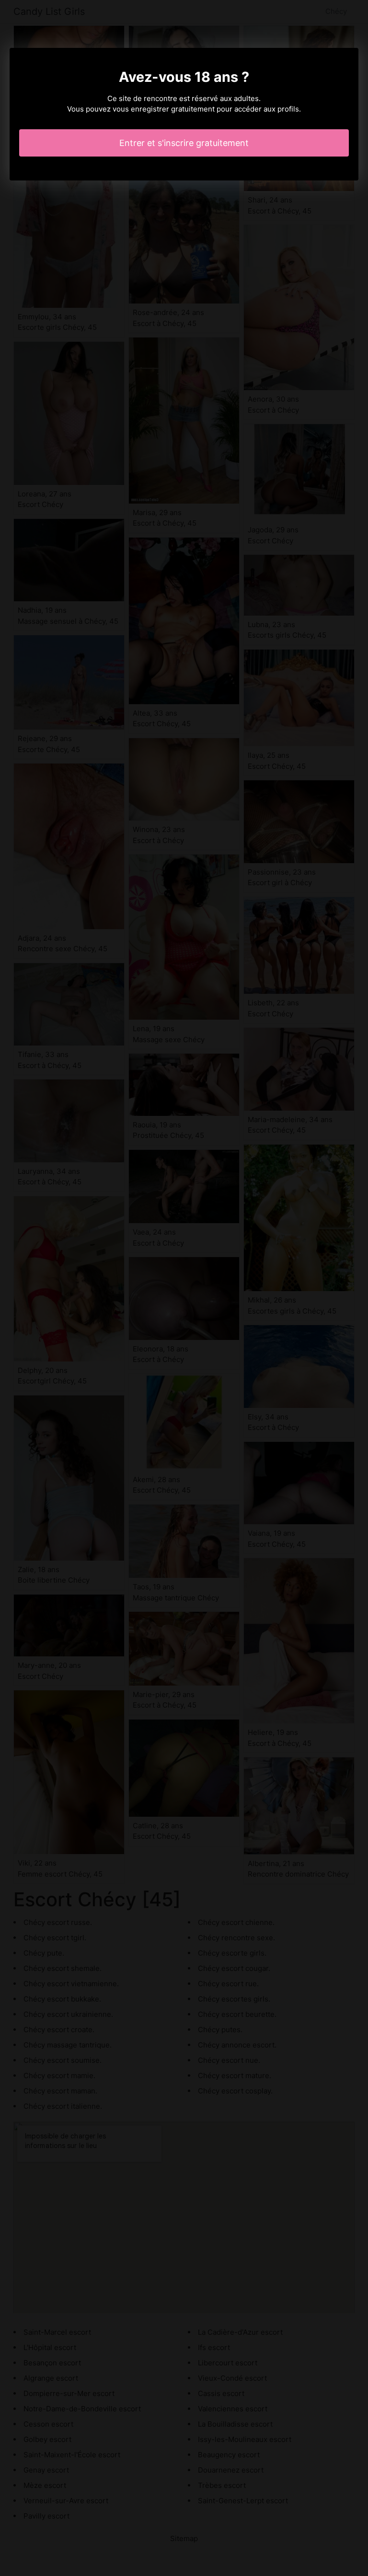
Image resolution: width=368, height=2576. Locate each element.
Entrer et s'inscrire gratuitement (184, 143)
